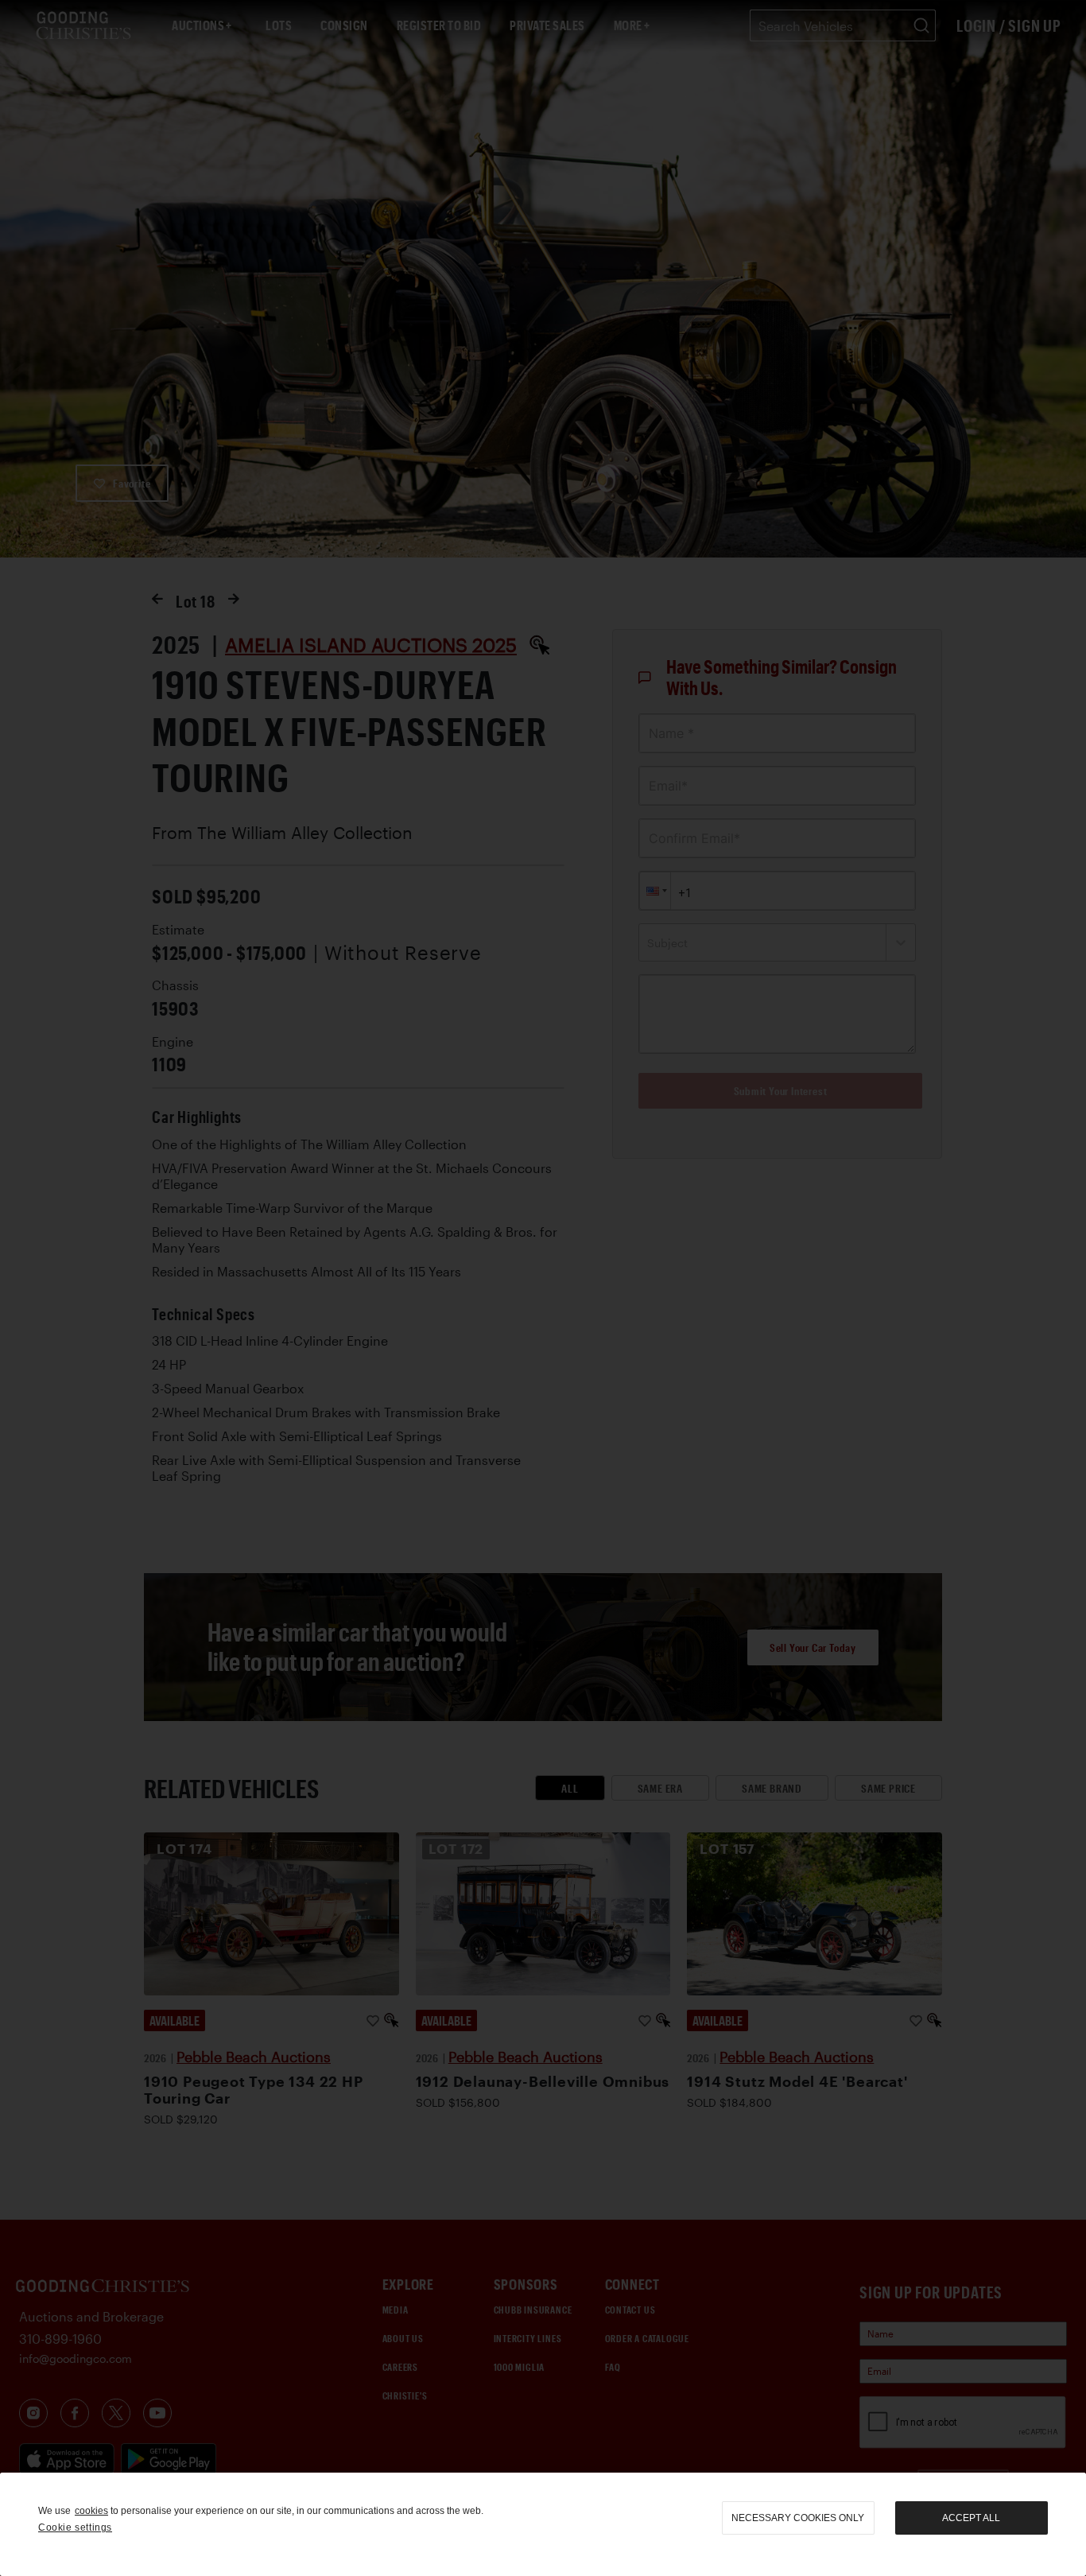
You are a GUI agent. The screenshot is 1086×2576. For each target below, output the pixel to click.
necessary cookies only (798, 2518)
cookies (91, 2511)
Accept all (971, 2518)
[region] (543, 2524)
